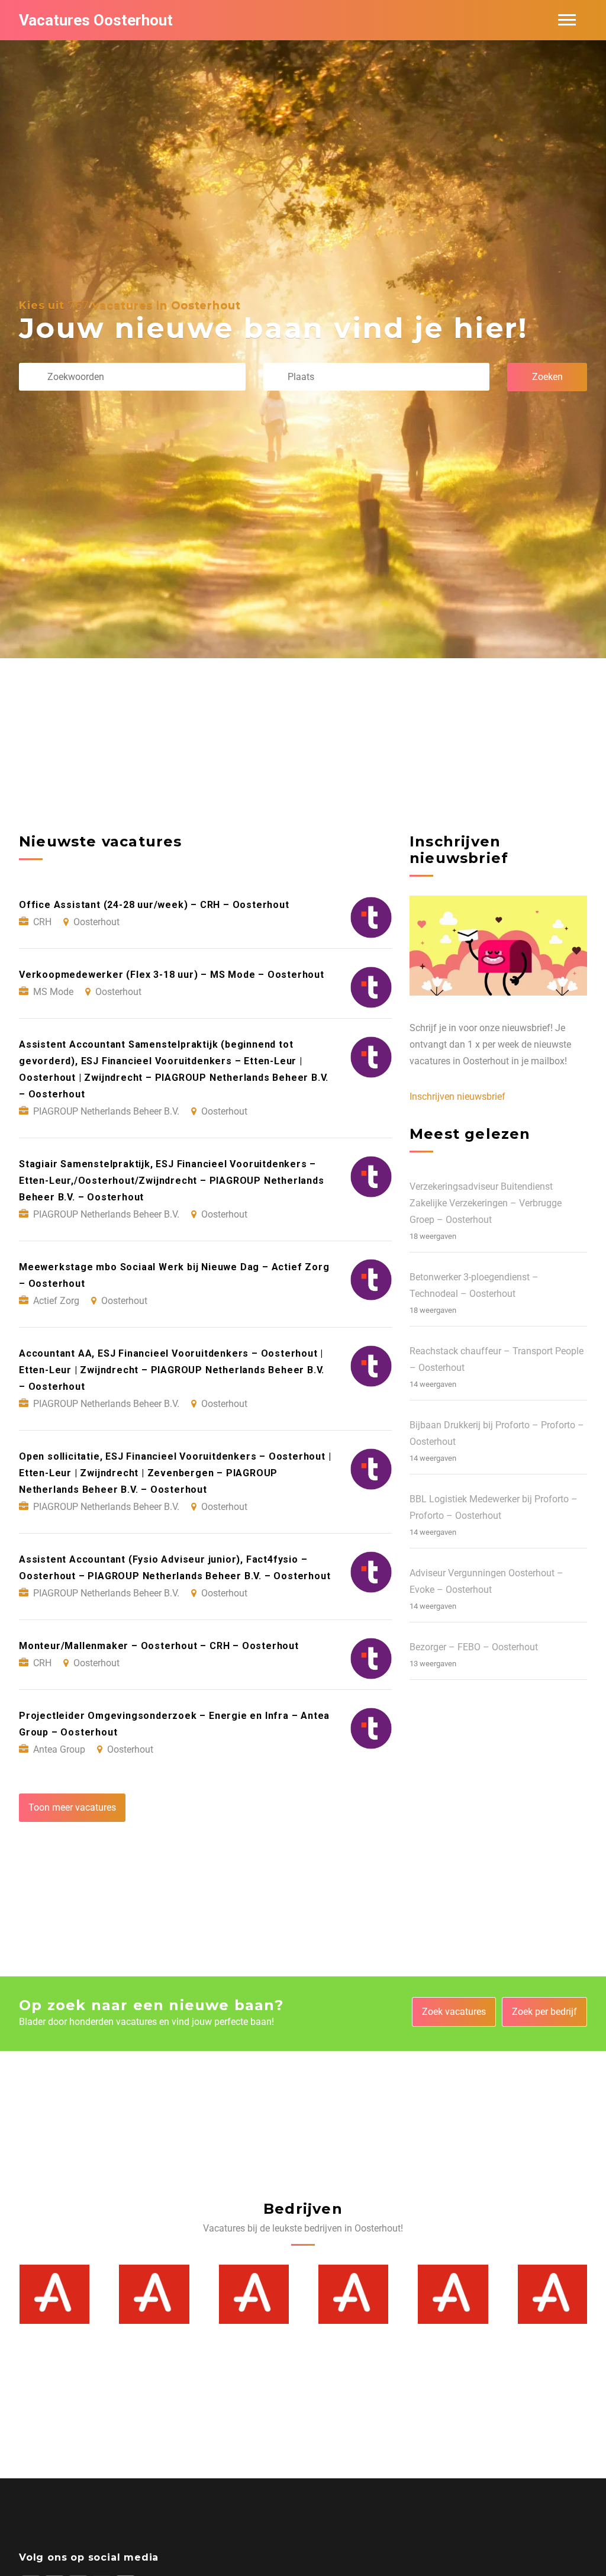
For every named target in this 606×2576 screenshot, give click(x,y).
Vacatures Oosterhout (96, 20)
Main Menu (567, 20)
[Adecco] (54, 2294)
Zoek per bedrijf (544, 2012)
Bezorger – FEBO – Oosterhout (474, 1647)
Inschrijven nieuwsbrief (457, 1097)
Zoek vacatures (454, 2012)
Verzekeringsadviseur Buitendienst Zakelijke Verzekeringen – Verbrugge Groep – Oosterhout (486, 1203)
